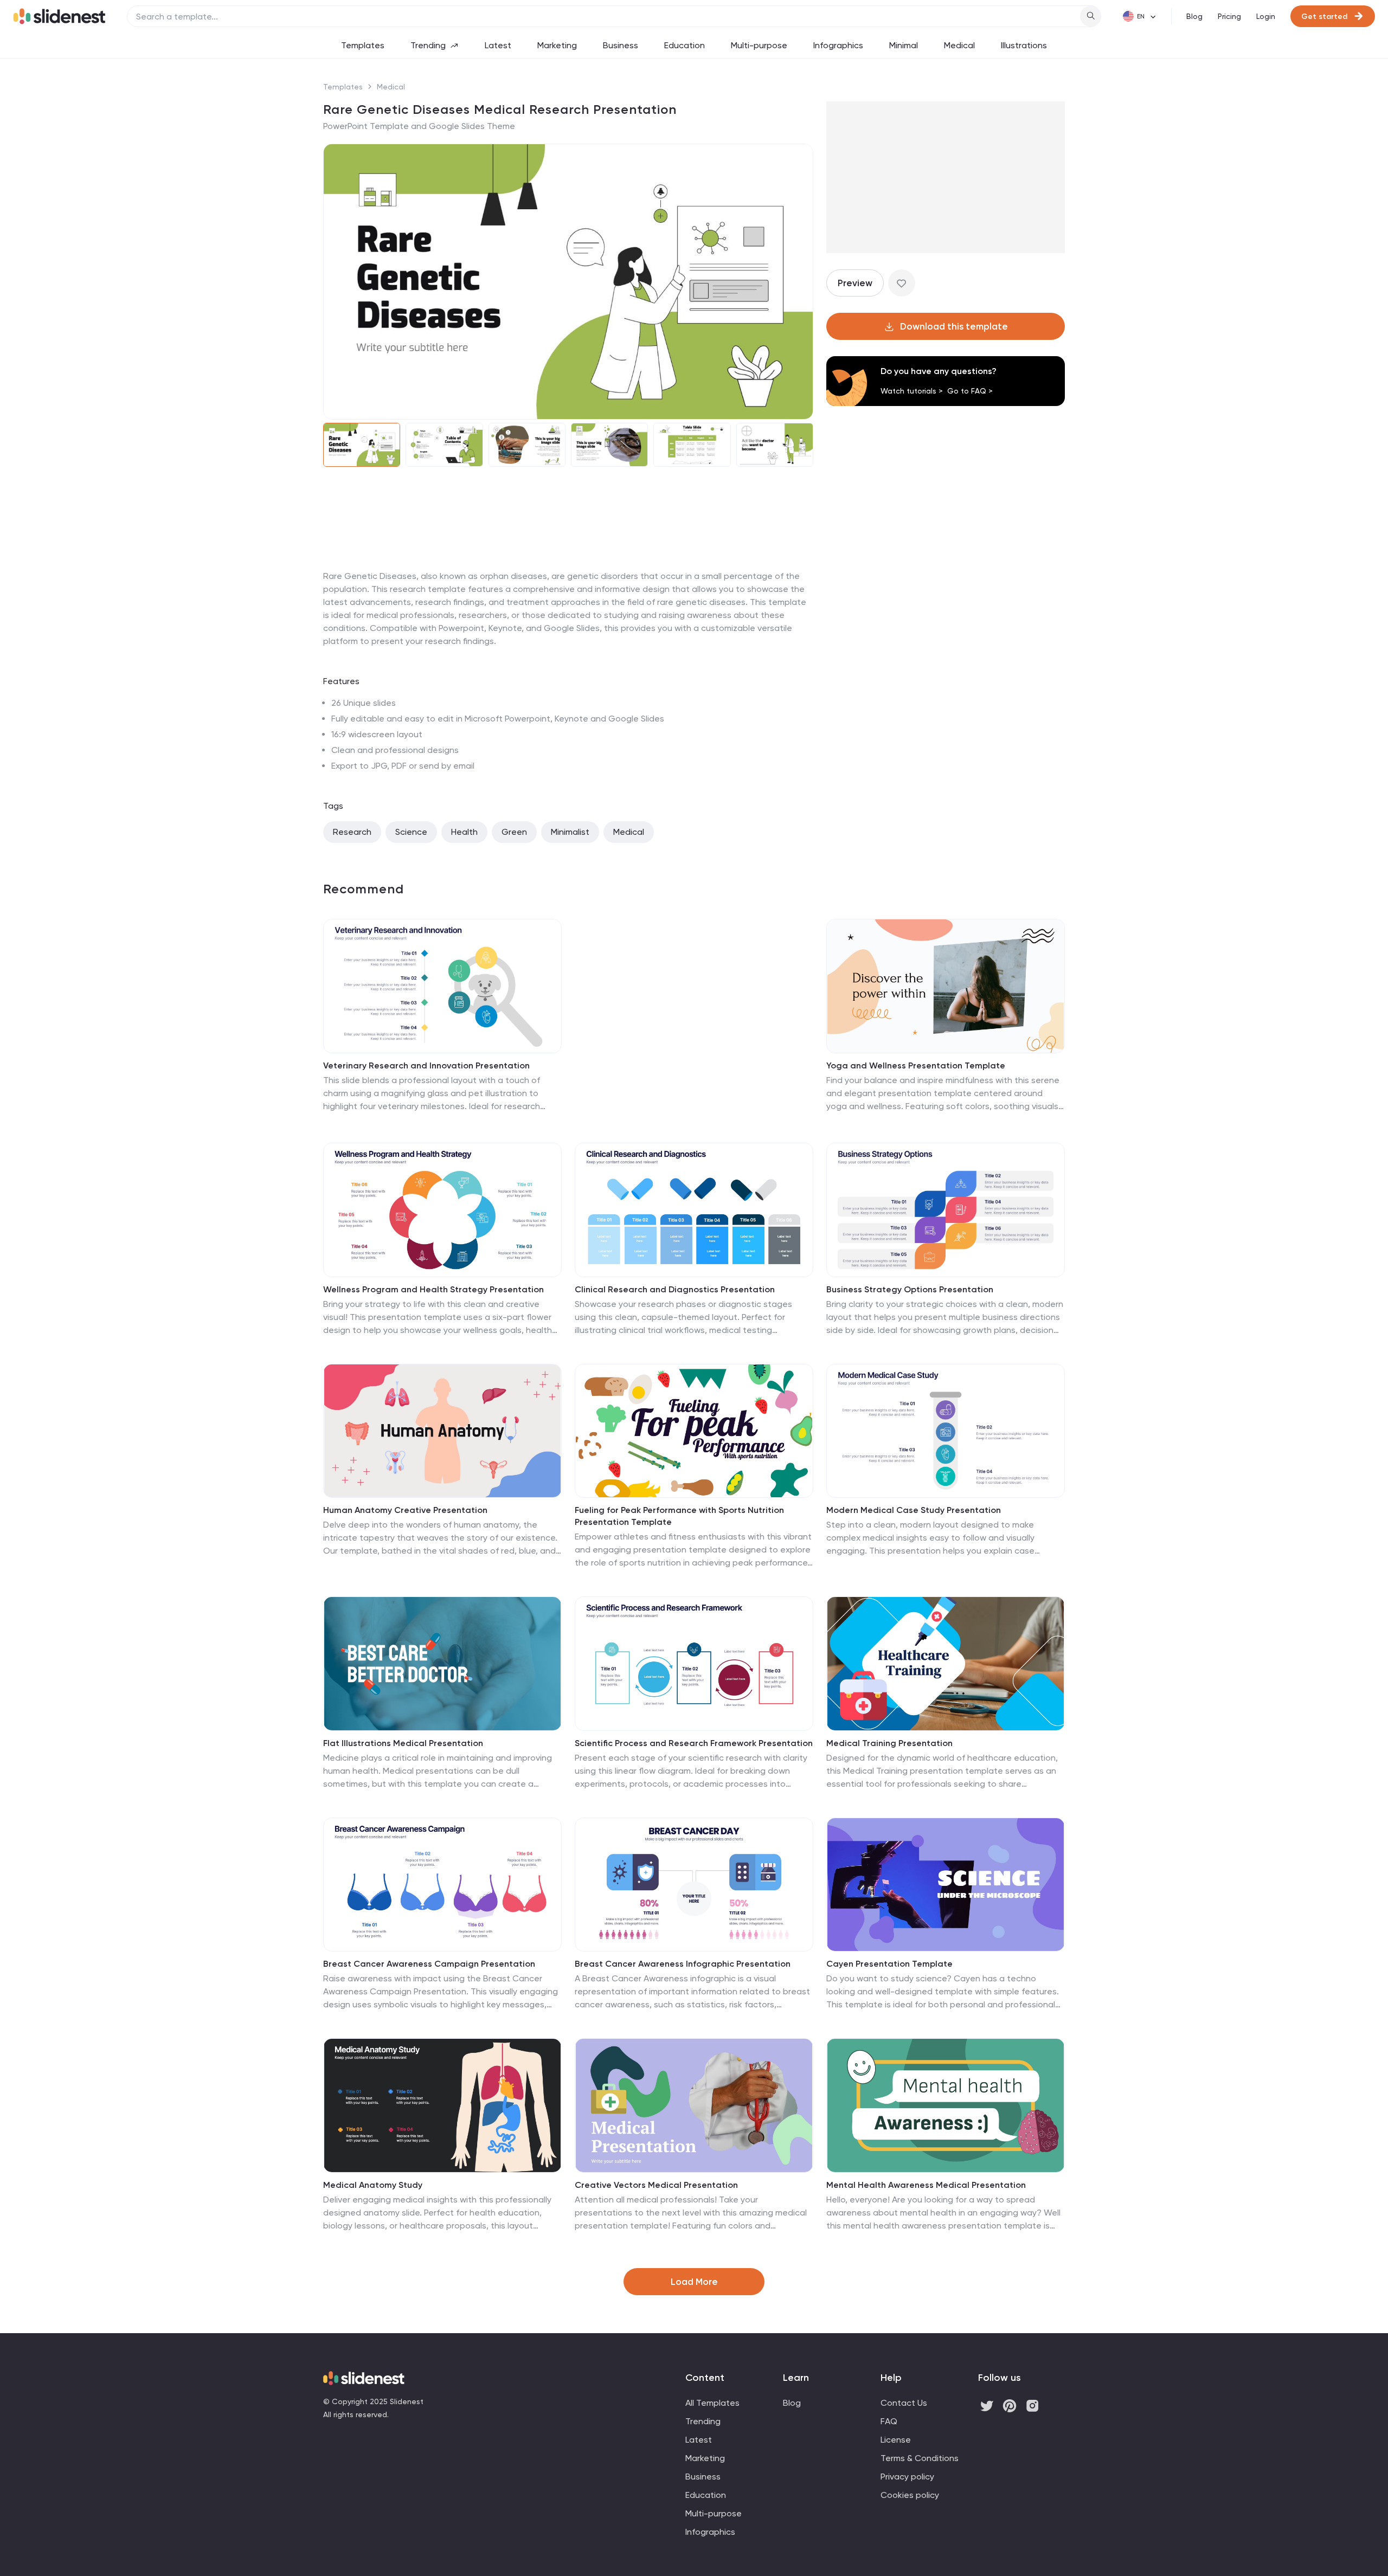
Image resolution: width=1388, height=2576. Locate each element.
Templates (363, 45)
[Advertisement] (568, 570)
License (896, 2440)
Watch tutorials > (912, 391)
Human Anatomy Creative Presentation (405, 1510)
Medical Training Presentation (889, 1743)
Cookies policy (910, 2495)
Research (352, 832)
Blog (1194, 16)
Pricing (1229, 16)
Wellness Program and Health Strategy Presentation (433, 1289)
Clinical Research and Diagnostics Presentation (675, 1289)
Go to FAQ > (970, 391)
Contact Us (904, 2403)
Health (464, 832)
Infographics (838, 45)
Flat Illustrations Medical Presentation (403, 1743)
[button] (338, 282)
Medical (959, 45)
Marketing (557, 45)
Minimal (904, 45)
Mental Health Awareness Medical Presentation (926, 2185)
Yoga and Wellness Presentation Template (916, 1065)
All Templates (712, 2403)
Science (411, 832)
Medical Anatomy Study (373, 2185)
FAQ (889, 2421)
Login (1266, 16)
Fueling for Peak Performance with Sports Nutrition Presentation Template (679, 1516)
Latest (498, 45)
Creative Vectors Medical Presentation (656, 2185)
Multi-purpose (759, 45)
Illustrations (1024, 45)
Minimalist (570, 832)
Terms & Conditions (920, 2458)
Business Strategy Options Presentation (910, 1289)
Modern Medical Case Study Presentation (914, 1510)
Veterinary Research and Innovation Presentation (426, 1065)
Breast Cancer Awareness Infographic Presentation (683, 1964)
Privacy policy (907, 2477)
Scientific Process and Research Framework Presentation (694, 1743)
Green (514, 832)
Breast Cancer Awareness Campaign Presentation (429, 1964)
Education (685, 45)
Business (621, 45)
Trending (428, 45)
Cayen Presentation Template (889, 1964)
